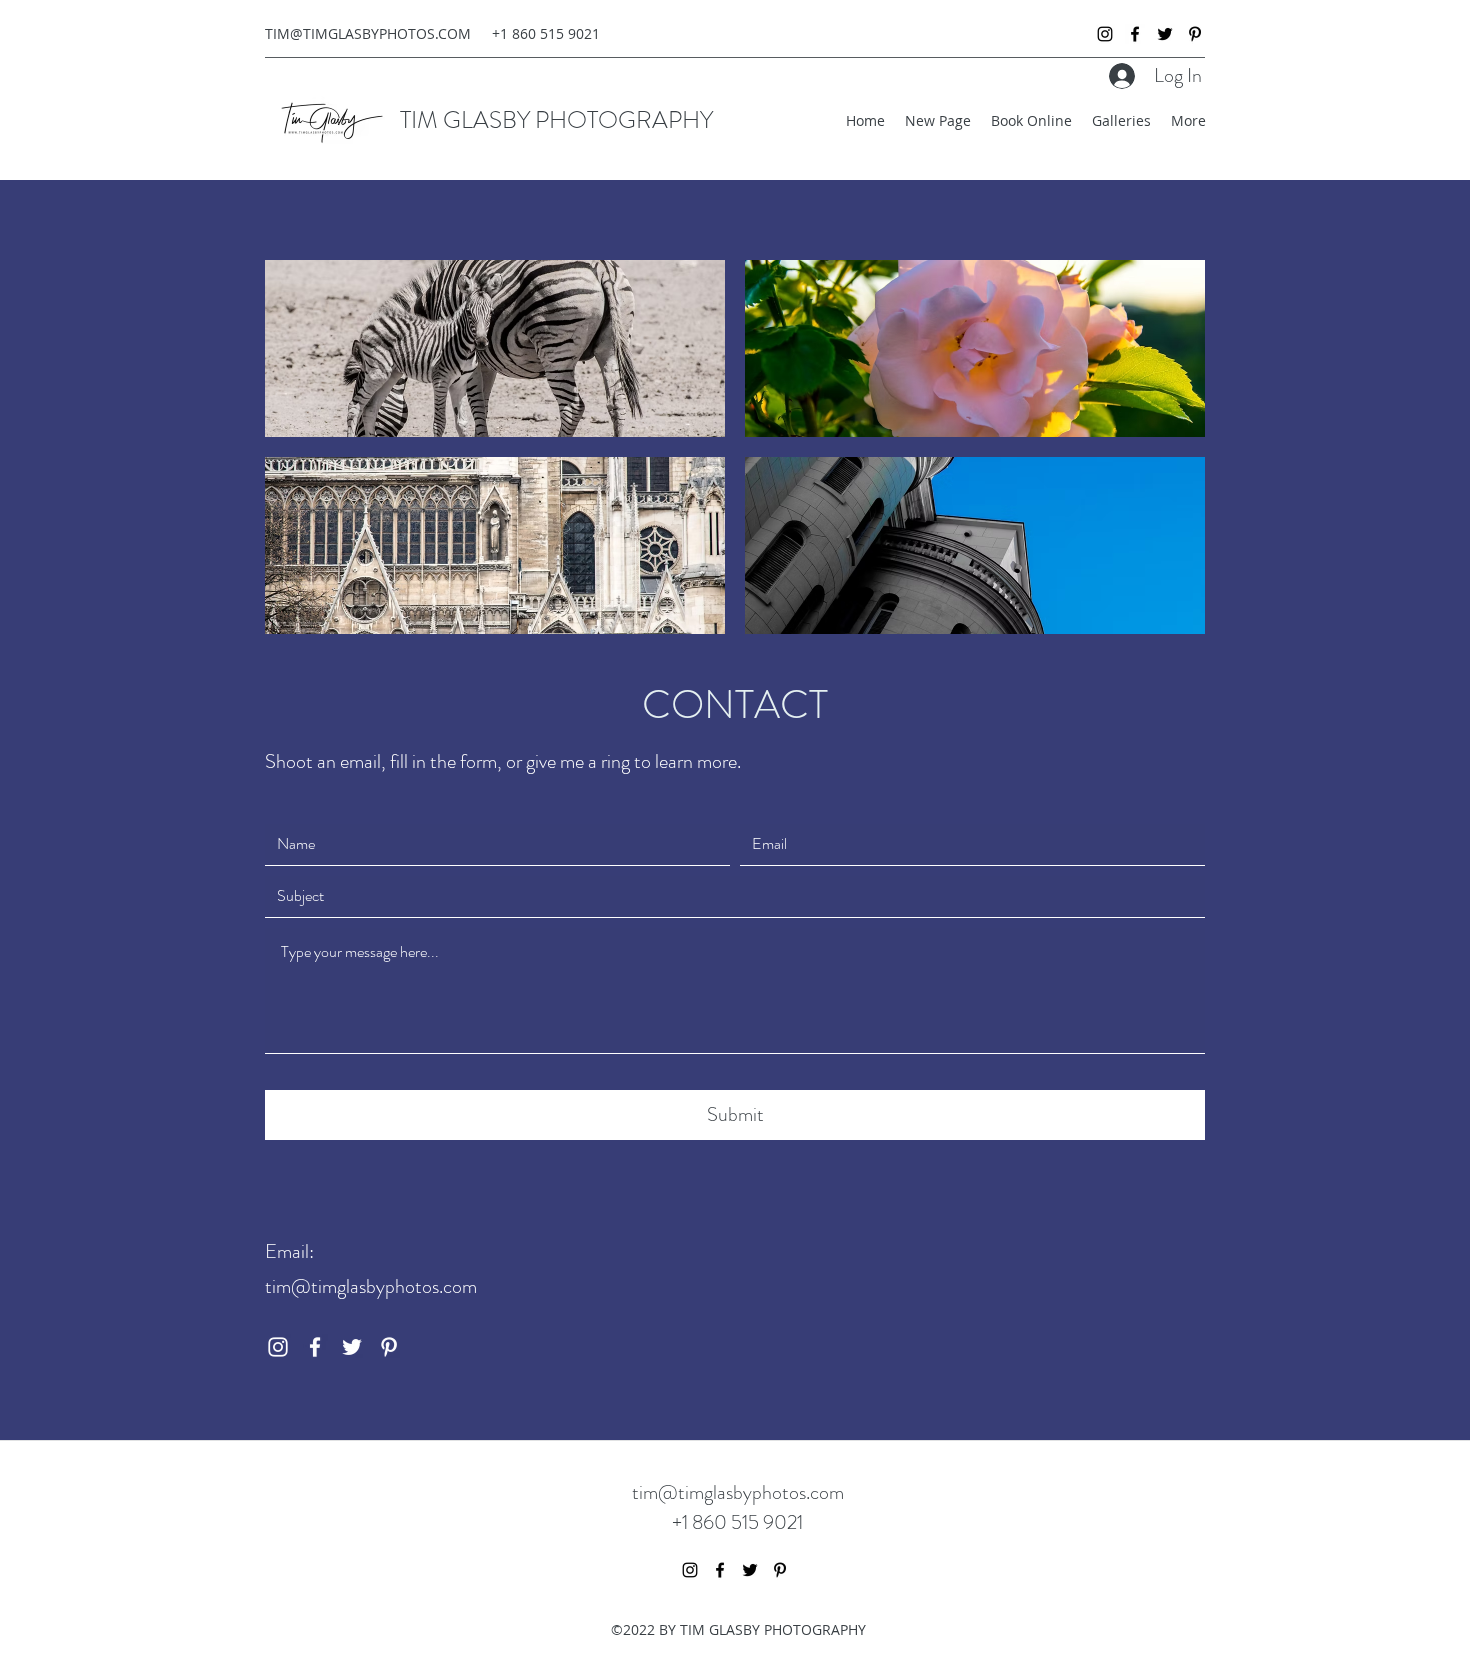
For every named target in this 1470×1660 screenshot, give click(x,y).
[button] (495, 348)
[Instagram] (1105, 34)
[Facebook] (1135, 34)
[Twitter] (1165, 34)
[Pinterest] (1195, 34)
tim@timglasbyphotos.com (371, 1286)
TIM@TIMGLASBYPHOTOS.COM (368, 33)
